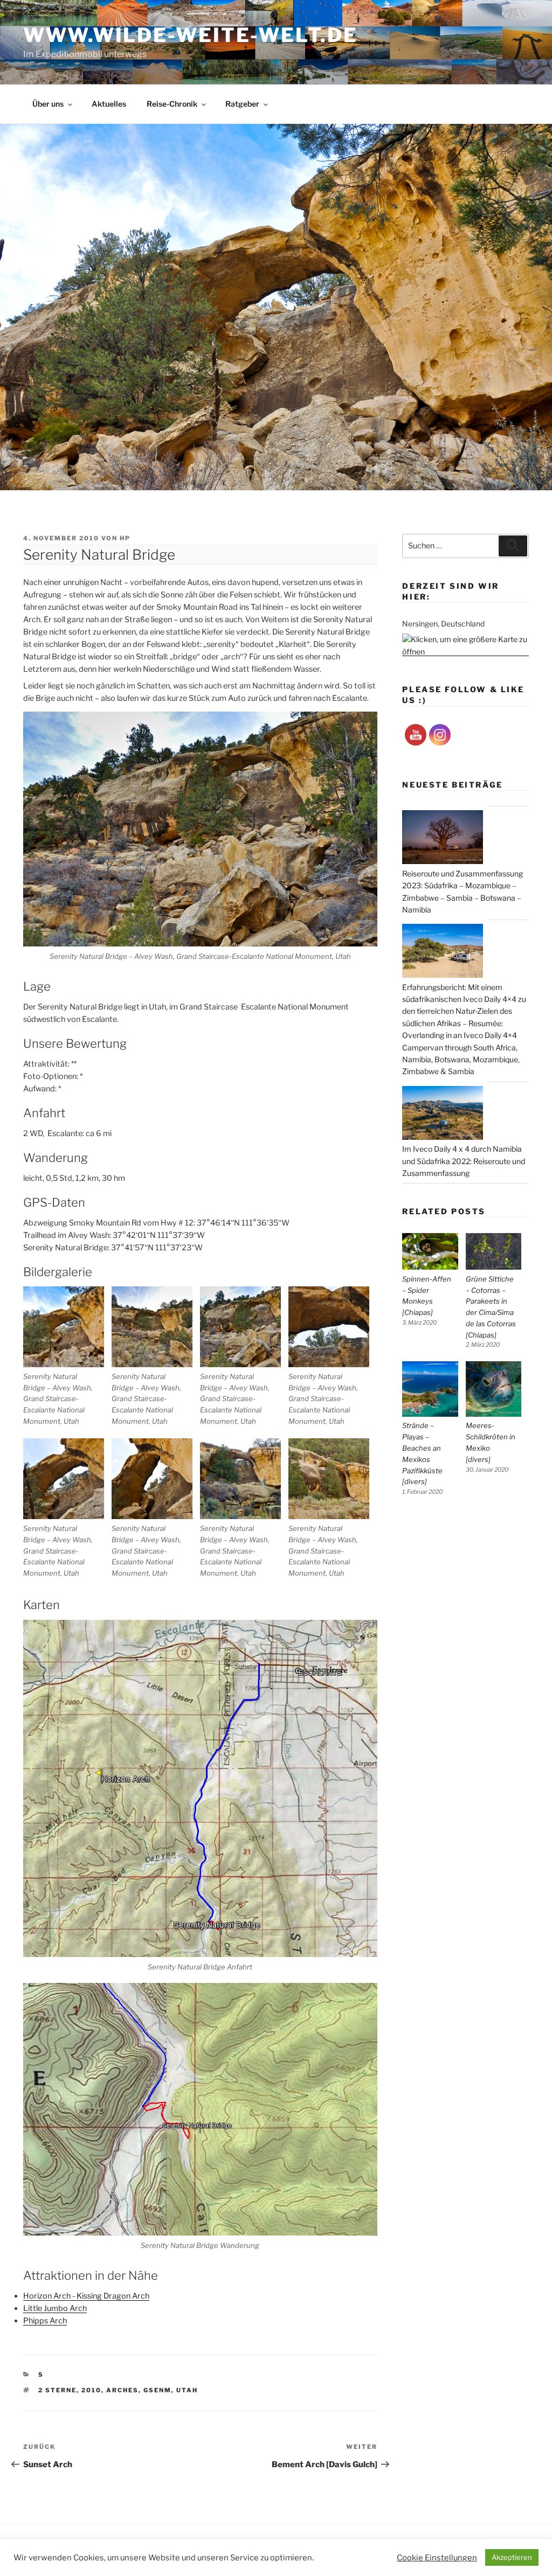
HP (125, 538)
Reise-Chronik (172, 104)
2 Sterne (57, 2390)
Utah (187, 2390)
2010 (91, 2390)
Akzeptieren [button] (512, 2557)
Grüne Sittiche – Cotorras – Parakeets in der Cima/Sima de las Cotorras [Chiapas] (491, 1307)
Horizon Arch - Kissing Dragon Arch (86, 2296)
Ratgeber (242, 104)
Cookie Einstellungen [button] (437, 2558)
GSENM (157, 2390)
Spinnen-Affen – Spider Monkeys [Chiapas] (427, 1296)
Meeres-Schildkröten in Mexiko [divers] (491, 1442)
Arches (122, 2390)
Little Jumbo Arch (55, 2308)
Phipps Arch (45, 2321)
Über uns (48, 104)
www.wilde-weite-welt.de (190, 35)
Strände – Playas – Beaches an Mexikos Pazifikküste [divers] (422, 1453)
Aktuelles (109, 104)
